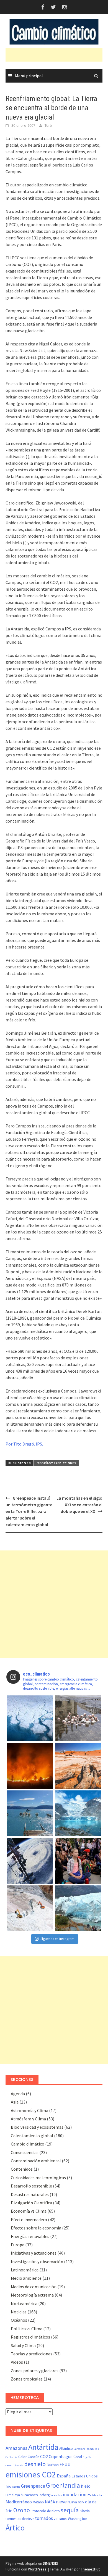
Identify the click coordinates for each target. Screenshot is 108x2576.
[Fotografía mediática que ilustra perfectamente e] (30, 1813)
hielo (86, 2486)
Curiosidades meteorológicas (38, 2178)
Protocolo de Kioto (45, 2511)
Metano (38, 2502)
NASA (50, 2502)
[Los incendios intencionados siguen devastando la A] (30, 1766)
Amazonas (16, 2448)
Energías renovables (30, 2236)
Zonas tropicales (27, 2379)
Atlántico (66, 2449)
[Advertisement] (57, 55)
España (64, 2476)
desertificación (15, 2465)
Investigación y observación (37, 2261)
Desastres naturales (30, 2194)
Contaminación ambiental (36, 2161)
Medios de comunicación (34, 2287)
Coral (78, 2457)
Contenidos (22, 2169)
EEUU (65, 2464)
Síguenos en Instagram (57, 1939)
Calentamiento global (32, 2136)
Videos (17, 2362)
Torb (48, 125)
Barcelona (80, 2449)
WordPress (37, 2569)
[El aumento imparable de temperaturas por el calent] (78, 1766)
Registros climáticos (30, 2337)
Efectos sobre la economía (36, 2228)
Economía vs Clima (29, 2211)
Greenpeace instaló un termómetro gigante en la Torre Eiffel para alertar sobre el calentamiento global (29, 1511)
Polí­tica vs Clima (27, 2329)
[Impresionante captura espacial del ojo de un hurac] (30, 1861)
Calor (23, 2457)
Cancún (34, 2457)
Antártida (43, 2447)
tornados (44, 2518)
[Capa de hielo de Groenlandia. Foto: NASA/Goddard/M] (30, 1718)
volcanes (60, 2519)
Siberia (85, 2511)
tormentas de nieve (20, 2519)
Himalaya (13, 2495)
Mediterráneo (19, 2502)
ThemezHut (90, 2569)
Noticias (19, 2312)
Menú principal (29, 76)
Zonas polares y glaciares (35, 2371)
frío (8, 2486)
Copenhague (61, 2456)
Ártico (15, 2528)
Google (16, 2487)
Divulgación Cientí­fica (31, 2203)
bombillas (93, 2449)
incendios (56, 2495)
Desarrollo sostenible (31, 2186)
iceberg (44, 2495)
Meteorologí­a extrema (32, 2295)
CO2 (44, 2456)
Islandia (97, 2495)
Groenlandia (63, 2485)
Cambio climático (28, 2144)
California (11, 2457)
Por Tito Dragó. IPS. (24, 1444)
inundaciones (77, 2494)
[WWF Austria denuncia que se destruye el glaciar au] (30, 1908)
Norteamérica (24, 2303)
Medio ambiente (26, 2278)
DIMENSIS (51, 2563)
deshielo (35, 2464)
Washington (78, 2519)
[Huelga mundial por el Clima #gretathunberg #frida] (78, 1861)
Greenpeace (33, 2486)
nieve (61, 2502)
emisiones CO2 (31, 2475)
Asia (15, 2102)
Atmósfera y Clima (28, 2119)
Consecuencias (25, 2152)
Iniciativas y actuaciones (34, 2253)
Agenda (18, 2094)
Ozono (22, 2510)
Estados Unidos (85, 2476)
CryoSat (88, 2457)
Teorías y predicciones (57, 1463)
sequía (70, 2510)
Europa (18, 2245)
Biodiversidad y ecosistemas (37, 2127)
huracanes (29, 2495)
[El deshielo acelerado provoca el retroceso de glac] (78, 1813)
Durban (53, 2465)
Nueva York (76, 2502)
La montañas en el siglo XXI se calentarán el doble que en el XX (79, 1505)
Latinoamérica (25, 2270)
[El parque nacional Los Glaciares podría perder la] (78, 1908)
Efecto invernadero (29, 2220)
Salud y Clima (23, 2345)
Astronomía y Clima (29, 2110)
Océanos (19, 2320)
